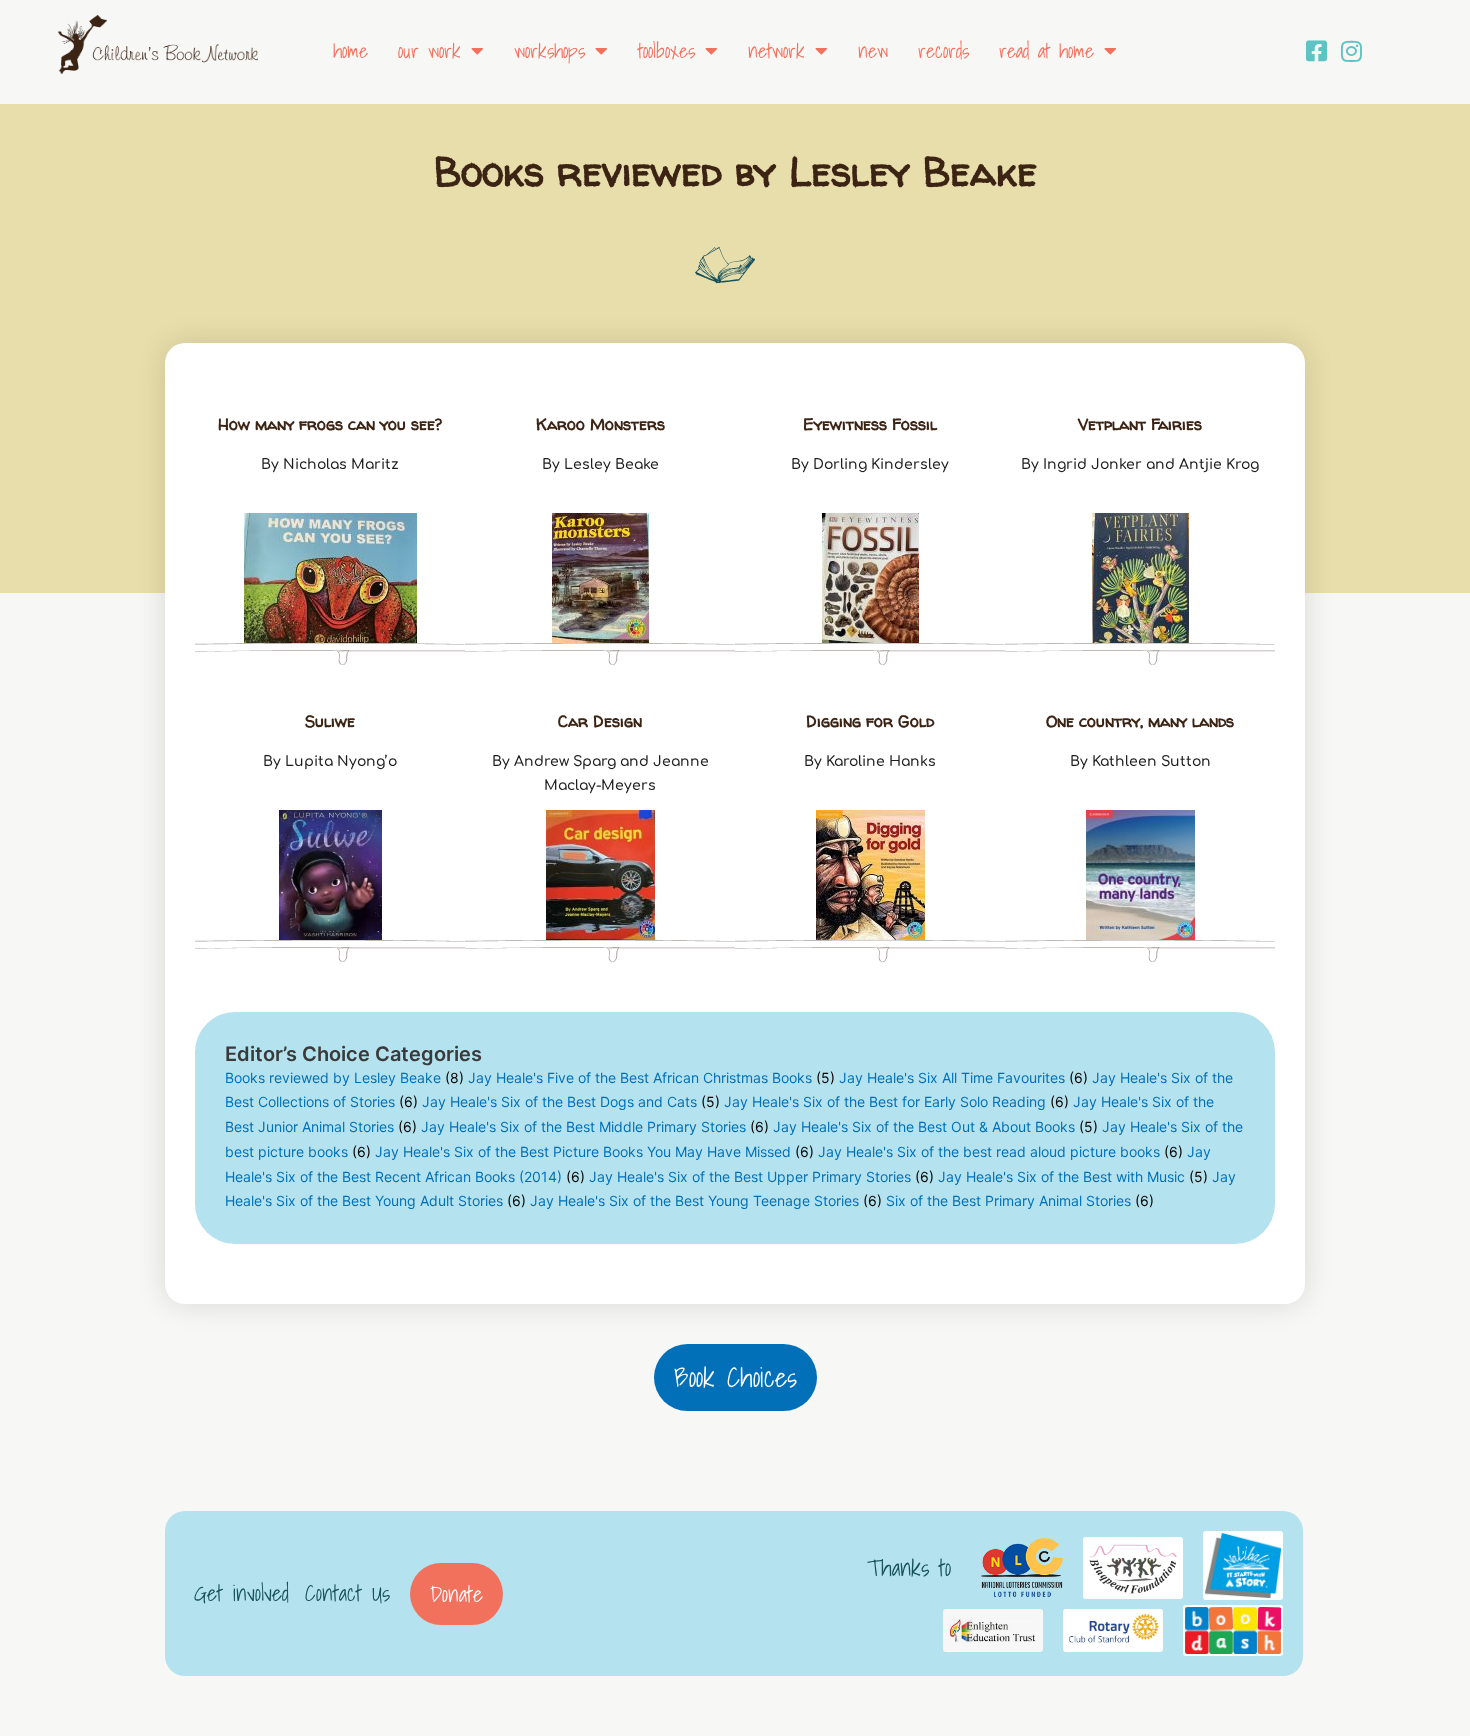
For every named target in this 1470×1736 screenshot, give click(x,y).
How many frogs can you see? (330, 424)
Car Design (600, 721)
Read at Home (1046, 51)
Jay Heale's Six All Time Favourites (963, 1077)
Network (776, 51)
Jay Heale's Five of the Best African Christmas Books (651, 1077)
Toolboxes (666, 51)
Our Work (429, 51)
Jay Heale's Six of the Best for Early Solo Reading (896, 1101)
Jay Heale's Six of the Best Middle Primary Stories (595, 1126)
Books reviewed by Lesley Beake (344, 1077)
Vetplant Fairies (1140, 424)
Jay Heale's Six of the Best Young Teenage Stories (706, 1200)
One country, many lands (1140, 721)
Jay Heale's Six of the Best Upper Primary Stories (761, 1176)
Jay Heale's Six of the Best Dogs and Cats (571, 1101)
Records (943, 51)
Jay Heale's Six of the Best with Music (1073, 1176)
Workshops (549, 51)
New (873, 51)
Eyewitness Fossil (870, 424)
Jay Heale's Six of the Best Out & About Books (935, 1126)
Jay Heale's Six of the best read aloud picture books (1000, 1151)
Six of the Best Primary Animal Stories (1020, 1200)
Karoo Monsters (600, 424)
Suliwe (330, 721)
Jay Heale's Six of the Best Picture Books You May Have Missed (594, 1151)
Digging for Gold (870, 721)
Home (350, 51)
